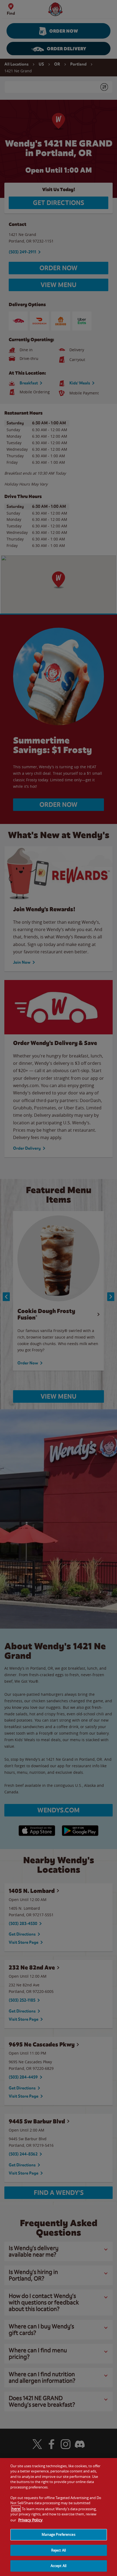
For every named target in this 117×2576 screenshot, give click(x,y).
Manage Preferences (58, 2534)
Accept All (59, 2566)
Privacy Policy (30, 2520)
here (16, 2509)
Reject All (59, 2550)
